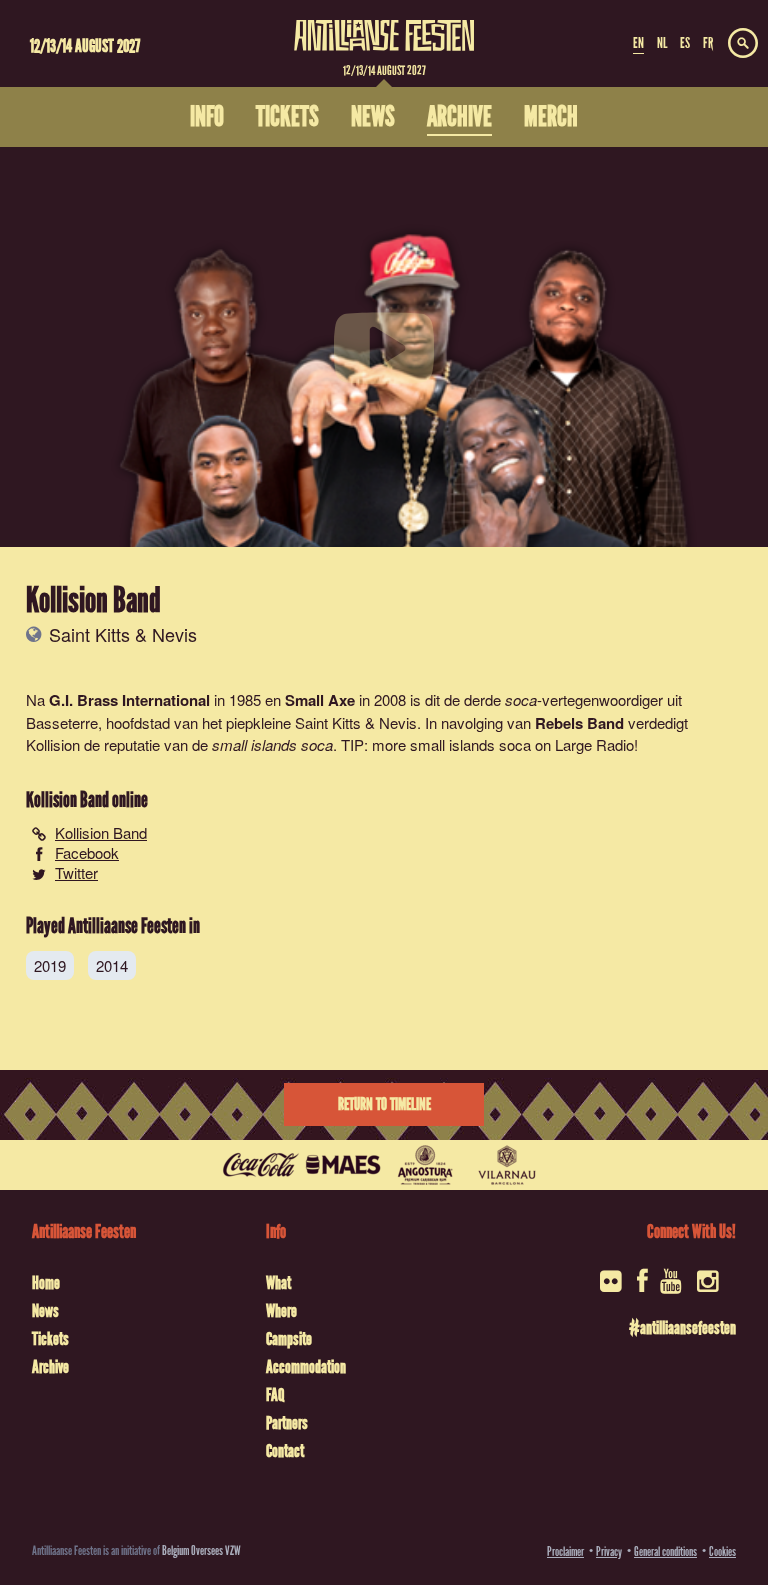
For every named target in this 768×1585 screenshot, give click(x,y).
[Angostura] (425, 1165)
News (45, 1311)
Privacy (609, 1551)
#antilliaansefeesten (682, 1328)
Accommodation (306, 1367)
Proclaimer (565, 1551)
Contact (285, 1451)
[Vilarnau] (507, 1165)
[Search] (743, 44)
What (278, 1283)
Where (281, 1311)
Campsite (289, 1339)
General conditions (665, 1551)
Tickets (50, 1339)
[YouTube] (672, 1287)
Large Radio (594, 744)
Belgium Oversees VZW (201, 1550)
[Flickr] (612, 1287)
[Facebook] (642, 1287)
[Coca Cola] (261, 1165)
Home (46, 1283)
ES (685, 43)
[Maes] (343, 1165)
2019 (50, 965)
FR (708, 43)
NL (662, 43)
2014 (112, 965)
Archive (50, 1367)
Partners (287, 1423)
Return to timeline (384, 1104)
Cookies (722, 1551)
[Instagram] (709, 1287)
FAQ (275, 1395)
